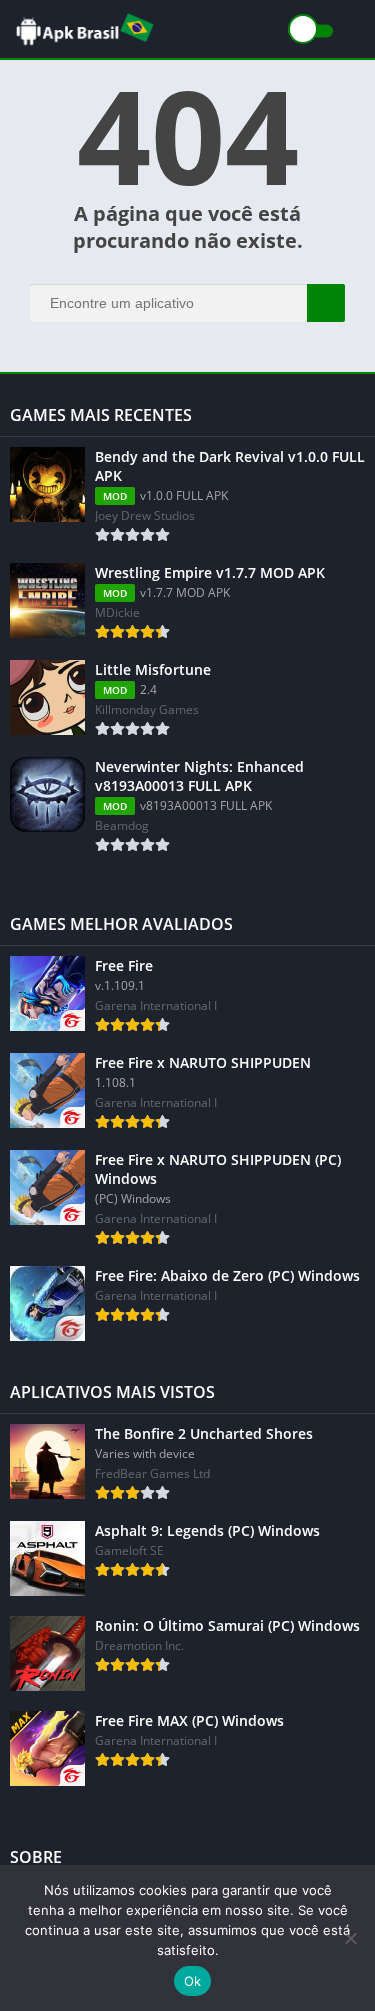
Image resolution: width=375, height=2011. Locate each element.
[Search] (326, 303)
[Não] (350, 1938)
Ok (193, 1981)
